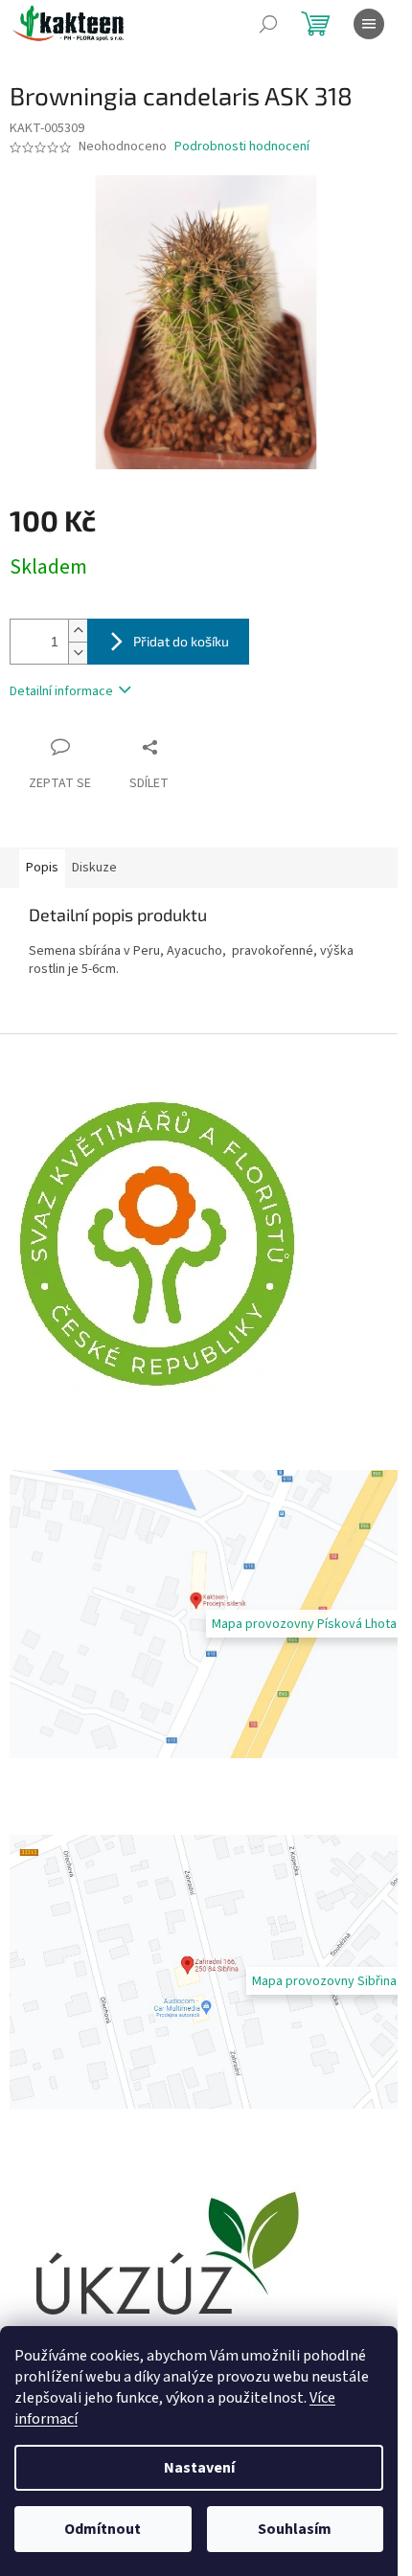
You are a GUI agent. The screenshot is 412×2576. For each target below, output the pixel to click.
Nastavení (199, 2468)
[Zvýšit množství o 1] (78, 631)
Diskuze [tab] (94, 868)
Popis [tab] (42, 868)
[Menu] (369, 24)
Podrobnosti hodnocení (242, 147)
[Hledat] (268, 24)
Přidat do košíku (181, 641)
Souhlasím (295, 2529)
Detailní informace (61, 691)
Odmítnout (103, 2529)
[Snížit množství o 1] (78, 653)
